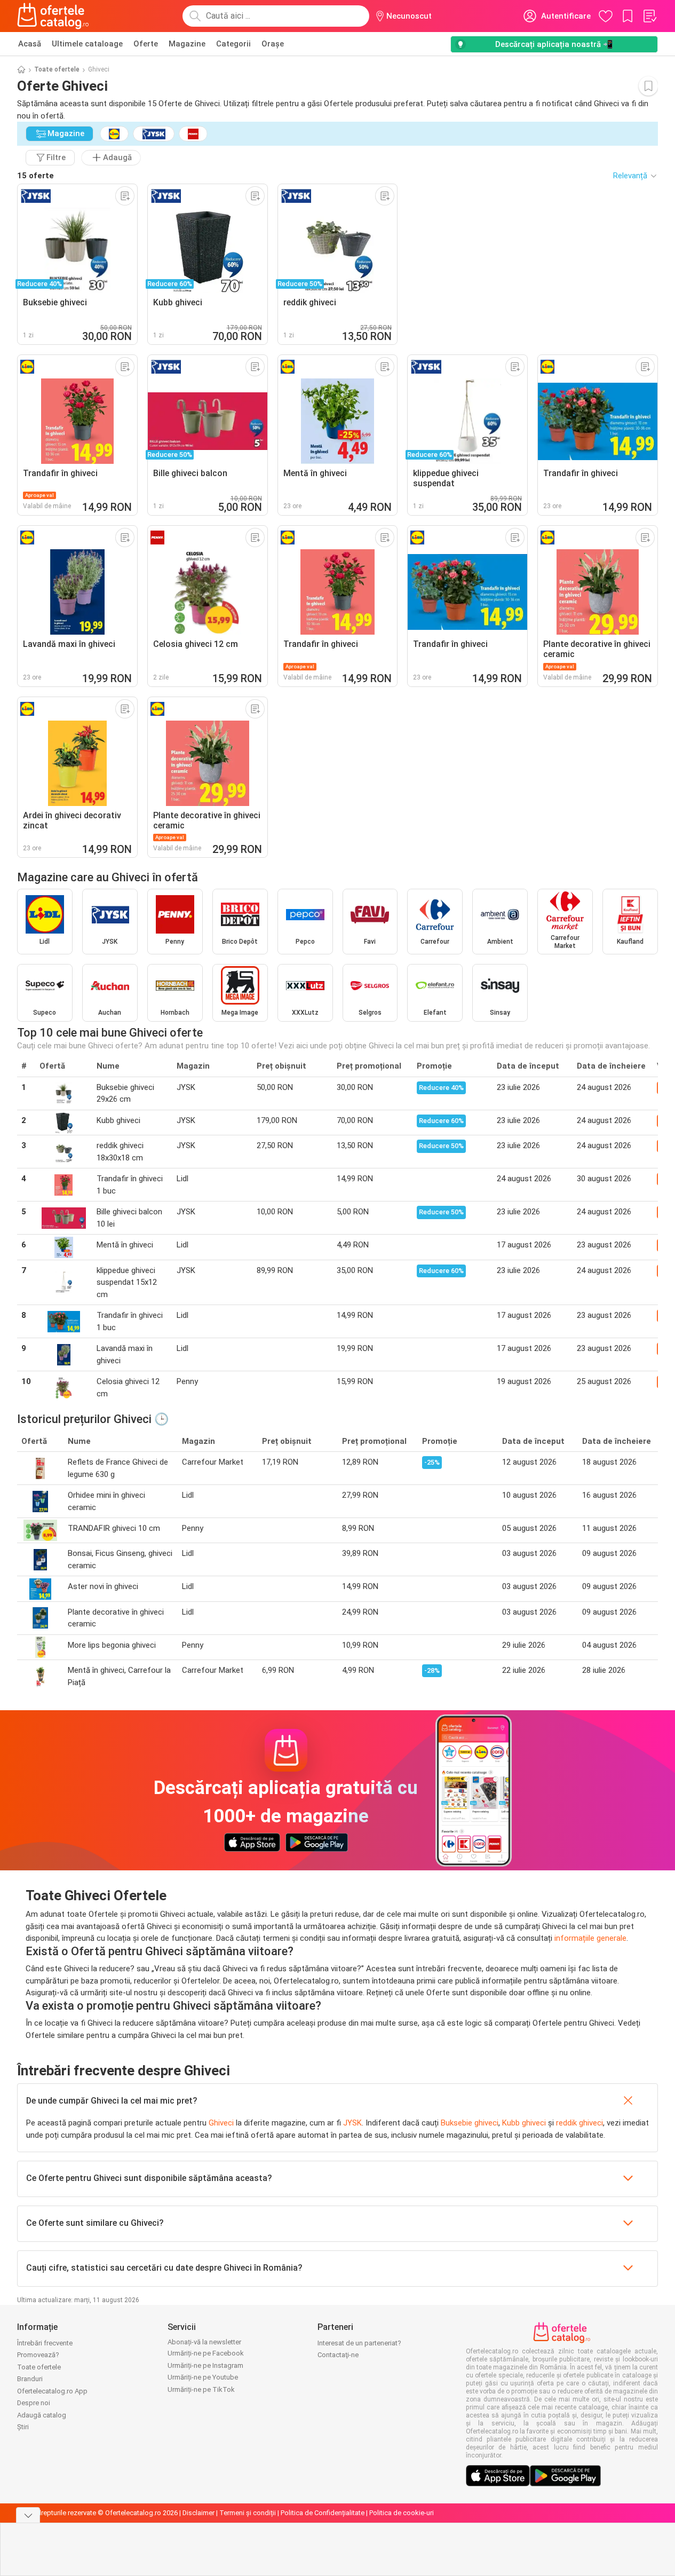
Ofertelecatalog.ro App (52, 2391)
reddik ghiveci (579, 2123)
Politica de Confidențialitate (323, 2513)
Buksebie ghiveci (470, 2123)
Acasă (30, 44)
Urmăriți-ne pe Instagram (205, 2365)
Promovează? (38, 2355)
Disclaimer (198, 2513)
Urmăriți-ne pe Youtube (203, 2377)
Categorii (233, 44)
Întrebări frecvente (45, 2343)
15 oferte (35, 176)
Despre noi (34, 2403)
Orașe (273, 44)
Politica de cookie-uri (402, 2513)
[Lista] (649, 16)
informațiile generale (590, 1938)
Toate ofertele (57, 69)
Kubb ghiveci (524, 2123)
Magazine (187, 44)
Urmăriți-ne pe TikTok (201, 2389)
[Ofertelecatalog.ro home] (53, 16)
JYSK (352, 2123)
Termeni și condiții (248, 2513)
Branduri (30, 2379)
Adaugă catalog (42, 2415)
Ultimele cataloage (87, 44)
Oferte (146, 44)
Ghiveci (221, 2123)
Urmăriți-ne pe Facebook (206, 2353)
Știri (23, 2427)
